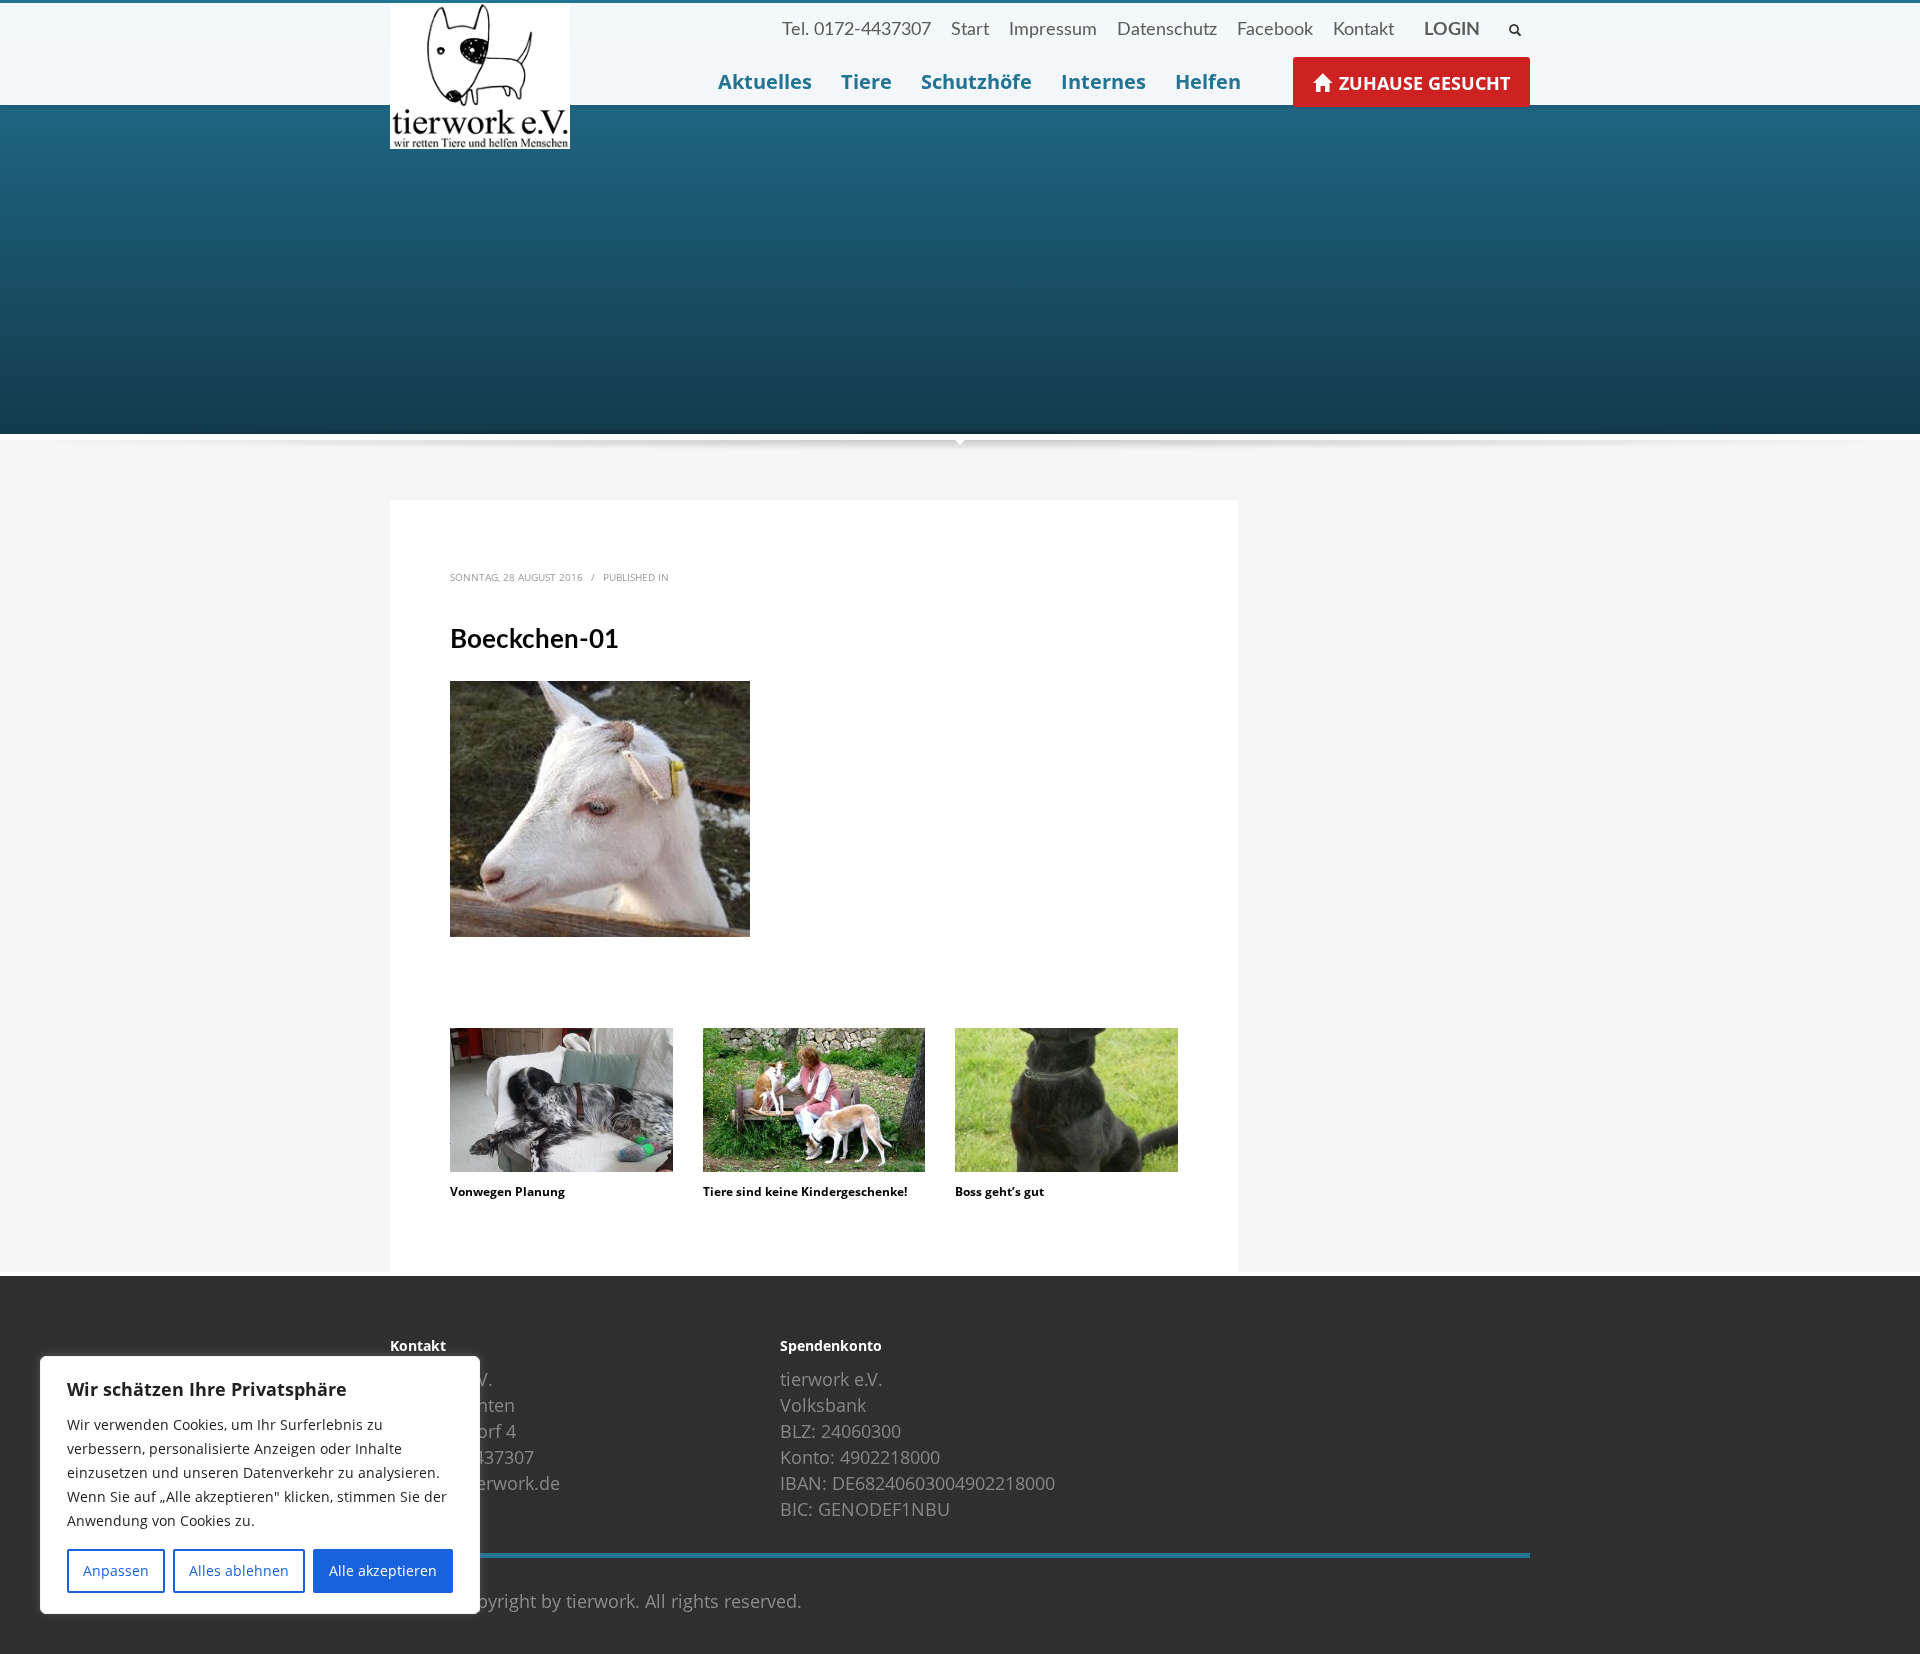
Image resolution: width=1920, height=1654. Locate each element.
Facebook (1275, 30)
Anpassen (116, 1570)
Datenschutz (1167, 30)
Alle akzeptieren (383, 1570)
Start (970, 30)
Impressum (1053, 30)
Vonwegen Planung (507, 1191)
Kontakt (1363, 30)
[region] (260, 1485)
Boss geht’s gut (999, 1191)
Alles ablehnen (239, 1570)
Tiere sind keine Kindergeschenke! (805, 1191)
